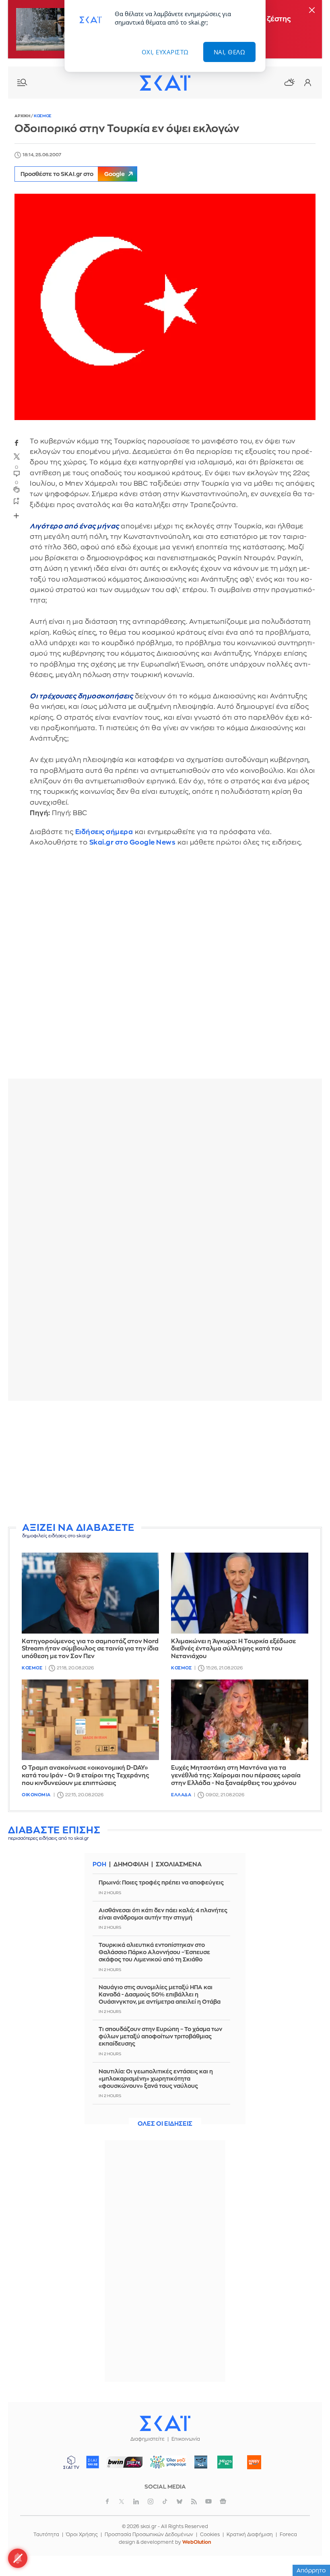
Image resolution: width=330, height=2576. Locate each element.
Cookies (210, 2535)
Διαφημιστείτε (147, 2439)
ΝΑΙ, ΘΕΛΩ (230, 52)
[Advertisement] (165, 1463)
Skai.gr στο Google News (133, 842)
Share (16, 516)
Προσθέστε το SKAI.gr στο (73, 174)
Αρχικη (23, 116)
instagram (151, 2501)
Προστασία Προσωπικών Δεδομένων (149, 2535)
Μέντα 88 (225, 2462)
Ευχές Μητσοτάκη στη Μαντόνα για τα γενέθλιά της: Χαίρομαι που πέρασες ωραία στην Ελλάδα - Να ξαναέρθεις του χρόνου (236, 1776)
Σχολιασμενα (179, 1865)
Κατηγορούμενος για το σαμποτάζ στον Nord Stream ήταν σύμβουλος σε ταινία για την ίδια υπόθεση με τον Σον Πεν (90, 1649)
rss (194, 2501)
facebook (16, 443)
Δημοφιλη (131, 1865)
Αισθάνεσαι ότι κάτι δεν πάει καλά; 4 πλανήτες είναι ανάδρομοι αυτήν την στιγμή (163, 1914)
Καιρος (289, 82)
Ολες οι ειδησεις (165, 2124)
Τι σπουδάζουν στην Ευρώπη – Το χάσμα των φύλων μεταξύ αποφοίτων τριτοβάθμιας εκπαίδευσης (160, 2036)
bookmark (16, 501)
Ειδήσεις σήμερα (104, 832)
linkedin (136, 2501)
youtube (208, 2501)
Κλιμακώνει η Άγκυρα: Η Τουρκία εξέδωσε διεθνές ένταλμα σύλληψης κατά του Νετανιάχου (233, 1649)
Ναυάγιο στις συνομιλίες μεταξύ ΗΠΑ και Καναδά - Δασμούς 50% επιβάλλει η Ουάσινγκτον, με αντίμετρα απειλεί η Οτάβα (160, 1994)
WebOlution (197, 2542)
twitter (16, 457)
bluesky (179, 2501)
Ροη (99, 1865)
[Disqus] (165, 969)
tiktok (165, 2501)
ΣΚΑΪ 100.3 (93, 2462)
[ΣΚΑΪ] (165, 83)
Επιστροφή (310, 2548)
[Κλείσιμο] (312, 11)
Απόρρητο (311, 2570)
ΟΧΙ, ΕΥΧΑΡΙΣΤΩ (165, 52)
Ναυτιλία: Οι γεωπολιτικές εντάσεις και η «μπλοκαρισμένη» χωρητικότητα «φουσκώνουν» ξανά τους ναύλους (156, 2079)
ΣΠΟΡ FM (125, 2462)
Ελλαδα (181, 1795)
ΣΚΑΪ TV (71, 2462)
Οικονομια (36, 1795)
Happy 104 (254, 2462)
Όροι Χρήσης (82, 2535)
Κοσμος (43, 116)
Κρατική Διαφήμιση (250, 2535)
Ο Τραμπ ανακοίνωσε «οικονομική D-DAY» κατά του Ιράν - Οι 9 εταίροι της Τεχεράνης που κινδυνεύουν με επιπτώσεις (86, 1776)
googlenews (223, 2501)
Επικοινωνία (186, 2439)
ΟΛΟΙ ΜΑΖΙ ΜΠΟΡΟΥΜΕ (165, 2466)
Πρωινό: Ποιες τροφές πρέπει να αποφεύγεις (161, 1882)
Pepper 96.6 (201, 2462)
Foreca (288, 2535)
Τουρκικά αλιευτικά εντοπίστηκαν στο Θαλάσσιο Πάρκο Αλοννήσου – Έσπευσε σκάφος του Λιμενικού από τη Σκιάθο (154, 1952)
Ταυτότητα (46, 2535)
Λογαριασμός (307, 83)
